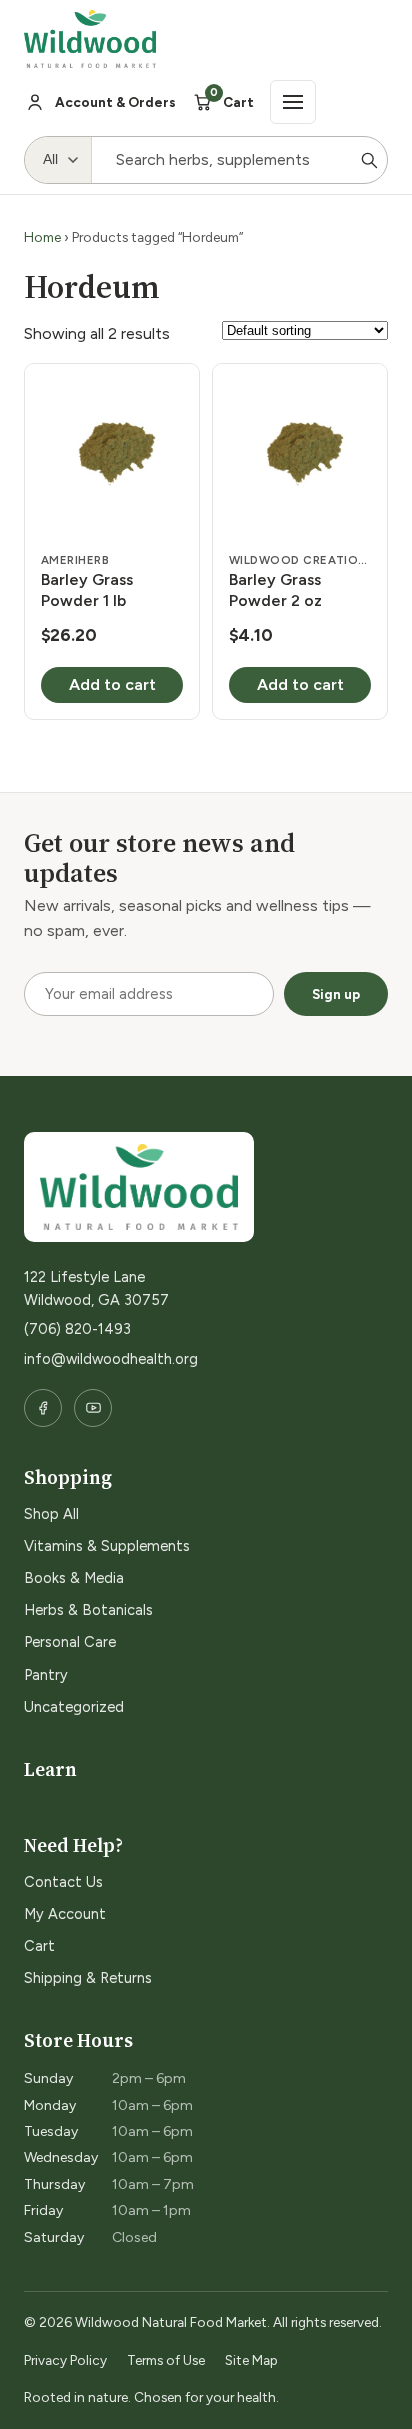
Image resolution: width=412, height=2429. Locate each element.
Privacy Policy (65, 2360)
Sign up (336, 994)
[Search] (369, 160)
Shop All (51, 1514)
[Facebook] (43, 1408)
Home (42, 237)
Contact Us (63, 1882)
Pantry (46, 1675)
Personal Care (70, 1642)
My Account (65, 1914)
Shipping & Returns (88, 1978)
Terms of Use (166, 2360)
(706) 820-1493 (77, 1329)
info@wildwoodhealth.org (111, 1359)
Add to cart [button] (112, 684)
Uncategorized (74, 1707)
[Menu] (293, 102)
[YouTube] (93, 1408)
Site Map (251, 2360)
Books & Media (74, 1578)
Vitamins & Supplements (107, 1546)
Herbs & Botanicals (88, 1610)
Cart (39, 1946)
